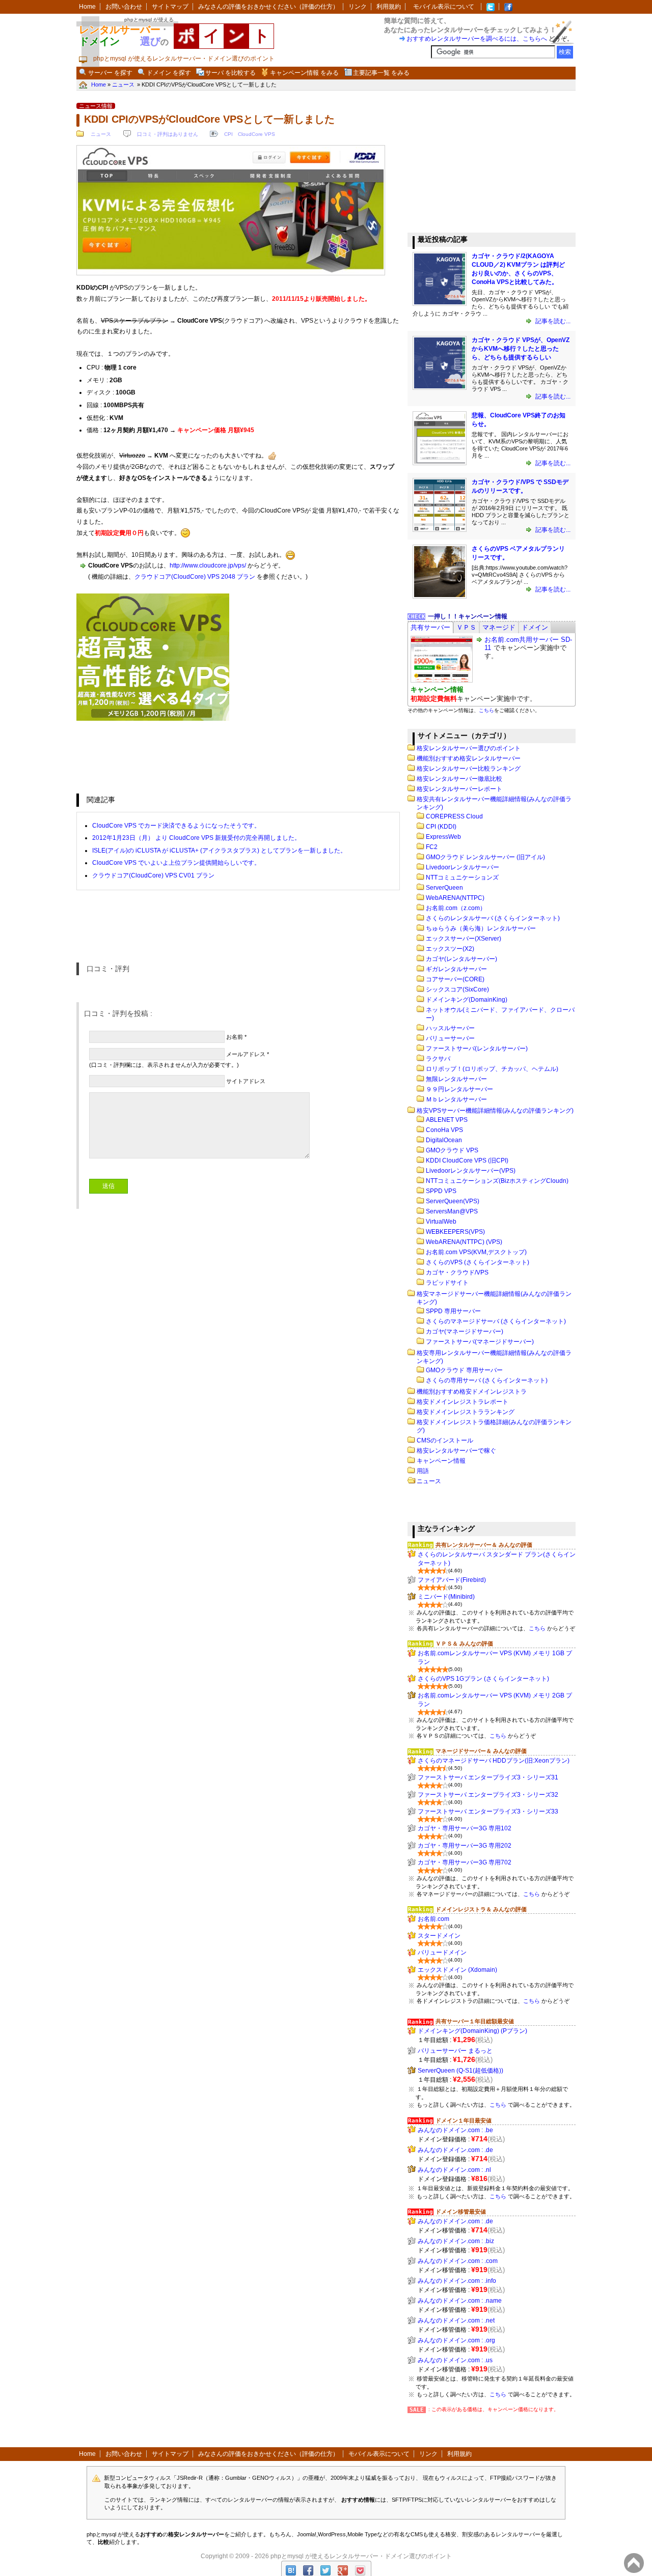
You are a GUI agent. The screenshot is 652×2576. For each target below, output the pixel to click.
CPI (228, 134)
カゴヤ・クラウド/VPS (457, 1272)
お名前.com (433, 1919)
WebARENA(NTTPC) (455, 898)
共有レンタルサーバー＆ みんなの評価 (484, 1545)
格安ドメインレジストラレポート (463, 1402)
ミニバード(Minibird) (446, 1597)
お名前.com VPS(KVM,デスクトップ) (476, 1252)
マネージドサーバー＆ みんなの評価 (481, 1751)
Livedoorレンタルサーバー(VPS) (471, 1171)
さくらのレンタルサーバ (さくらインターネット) (493, 918)
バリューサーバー (450, 1038)
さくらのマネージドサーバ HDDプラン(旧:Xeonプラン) (494, 1761)
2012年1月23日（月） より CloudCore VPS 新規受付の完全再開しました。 (196, 838)
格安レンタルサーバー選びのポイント (469, 748)
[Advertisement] (484, 162)
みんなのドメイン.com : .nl (454, 2170)
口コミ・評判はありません (168, 134)
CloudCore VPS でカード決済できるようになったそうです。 (176, 826)
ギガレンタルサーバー (456, 969)
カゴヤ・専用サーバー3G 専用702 (465, 1862)
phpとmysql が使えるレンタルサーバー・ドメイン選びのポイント (361, 2556)
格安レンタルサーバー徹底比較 (459, 779)
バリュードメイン (442, 1952)
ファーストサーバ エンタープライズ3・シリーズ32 (488, 1795)
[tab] (430, 627)
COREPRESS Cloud (454, 816)
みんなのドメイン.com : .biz (456, 2241)
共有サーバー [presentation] (430, 627)
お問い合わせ (124, 7)
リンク (358, 7)
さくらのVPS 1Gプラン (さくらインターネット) (483, 1679)
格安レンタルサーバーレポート (459, 789)
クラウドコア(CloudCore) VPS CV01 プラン (153, 875)
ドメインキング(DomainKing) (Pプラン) (472, 2031)
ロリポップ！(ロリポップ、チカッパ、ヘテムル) (492, 1069)
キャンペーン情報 (441, 1461)
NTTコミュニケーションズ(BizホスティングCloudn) (497, 1181)
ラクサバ (438, 1059)
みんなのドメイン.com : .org (456, 2340)
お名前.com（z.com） (456, 908)
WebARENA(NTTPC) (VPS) (464, 1242)
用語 (423, 1471)
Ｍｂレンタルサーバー (456, 1099)
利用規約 (389, 7)
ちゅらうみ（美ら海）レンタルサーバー (481, 928)
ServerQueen (444, 888)
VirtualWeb (441, 1222)
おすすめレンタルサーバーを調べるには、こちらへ (477, 39)
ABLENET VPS (447, 1120)
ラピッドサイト (447, 1283)
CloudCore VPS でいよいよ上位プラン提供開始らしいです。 (176, 863)
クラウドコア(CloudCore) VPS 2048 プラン (195, 577)
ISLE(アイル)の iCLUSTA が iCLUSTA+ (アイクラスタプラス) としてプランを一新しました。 (219, 851)
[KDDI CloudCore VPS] (231, 274)
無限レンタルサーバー (456, 1079)
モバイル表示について (444, 7)
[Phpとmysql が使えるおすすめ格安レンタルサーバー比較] (508, 7)
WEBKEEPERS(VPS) (455, 1232)
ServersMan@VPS (452, 1211)
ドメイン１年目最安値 (464, 2120)
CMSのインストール (445, 1440)
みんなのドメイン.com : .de (455, 2150)
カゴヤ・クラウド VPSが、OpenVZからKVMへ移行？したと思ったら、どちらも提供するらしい (521, 349)
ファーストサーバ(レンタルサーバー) (477, 1049)
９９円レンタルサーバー (459, 1089)
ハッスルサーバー (450, 1028)
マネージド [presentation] (499, 627)
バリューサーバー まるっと (455, 2051)
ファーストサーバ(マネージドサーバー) (480, 1342)
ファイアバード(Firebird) (452, 1580)
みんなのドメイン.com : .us (455, 2360)
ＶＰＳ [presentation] (466, 627)
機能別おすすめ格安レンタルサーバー (469, 758)
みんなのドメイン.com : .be (455, 2130)
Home (87, 7)
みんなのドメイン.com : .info (457, 2281)
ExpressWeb (443, 837)
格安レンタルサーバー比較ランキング (469, 769)
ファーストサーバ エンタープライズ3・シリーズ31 (488, 1777)
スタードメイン (439, 1936)
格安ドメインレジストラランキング (466, 1412)
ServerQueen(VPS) (453, 1201)
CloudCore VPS (256, 134)
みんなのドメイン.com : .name (460, 2301)
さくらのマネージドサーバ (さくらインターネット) (496, 1321)
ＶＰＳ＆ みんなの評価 (464, 1644)
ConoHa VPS (444, 1130)
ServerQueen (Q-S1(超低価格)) (460, 2071)
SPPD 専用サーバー (453, 1311)
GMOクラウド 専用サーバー (464, 1370)
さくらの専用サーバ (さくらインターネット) (487, 1380)
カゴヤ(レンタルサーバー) (461, 959)
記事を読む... (552, 321)
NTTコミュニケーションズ (462, 877)
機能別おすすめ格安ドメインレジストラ (472, 1392)
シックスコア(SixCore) (457, 989)
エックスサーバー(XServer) (464, 939)
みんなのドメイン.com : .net (456, 2320)
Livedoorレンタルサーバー (463, 867)
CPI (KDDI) (441, 827)
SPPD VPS (441, 1191)
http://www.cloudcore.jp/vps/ (208, 565)
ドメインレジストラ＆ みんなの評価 (481, 1909)
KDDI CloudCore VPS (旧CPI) (467, 1160)
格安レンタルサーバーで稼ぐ (456, 1451)
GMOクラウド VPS (452, 1150)
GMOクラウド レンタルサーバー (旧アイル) (485, 857)
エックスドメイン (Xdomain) (457, 1970)
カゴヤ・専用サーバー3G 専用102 (465, 1828)
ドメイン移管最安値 (461, 2212)
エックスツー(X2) (450, 949)
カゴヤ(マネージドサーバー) (465, 1332)
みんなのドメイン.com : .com (458, 2261)
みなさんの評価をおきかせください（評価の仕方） (268, 7)
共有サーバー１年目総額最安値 (475, 2021)
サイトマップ (170, 7)
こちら (486, 710)
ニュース (101, 134)
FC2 (432, 847)
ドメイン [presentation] (535, 627)
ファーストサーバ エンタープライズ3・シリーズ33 (488, 1811)
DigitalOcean (444, 1140)
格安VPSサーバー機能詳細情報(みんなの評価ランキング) (495, 1111)
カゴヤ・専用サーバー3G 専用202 (465, 1846)
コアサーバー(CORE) (455, 979)
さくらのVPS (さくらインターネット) (478, 1262)
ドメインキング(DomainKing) (467, 1000)
